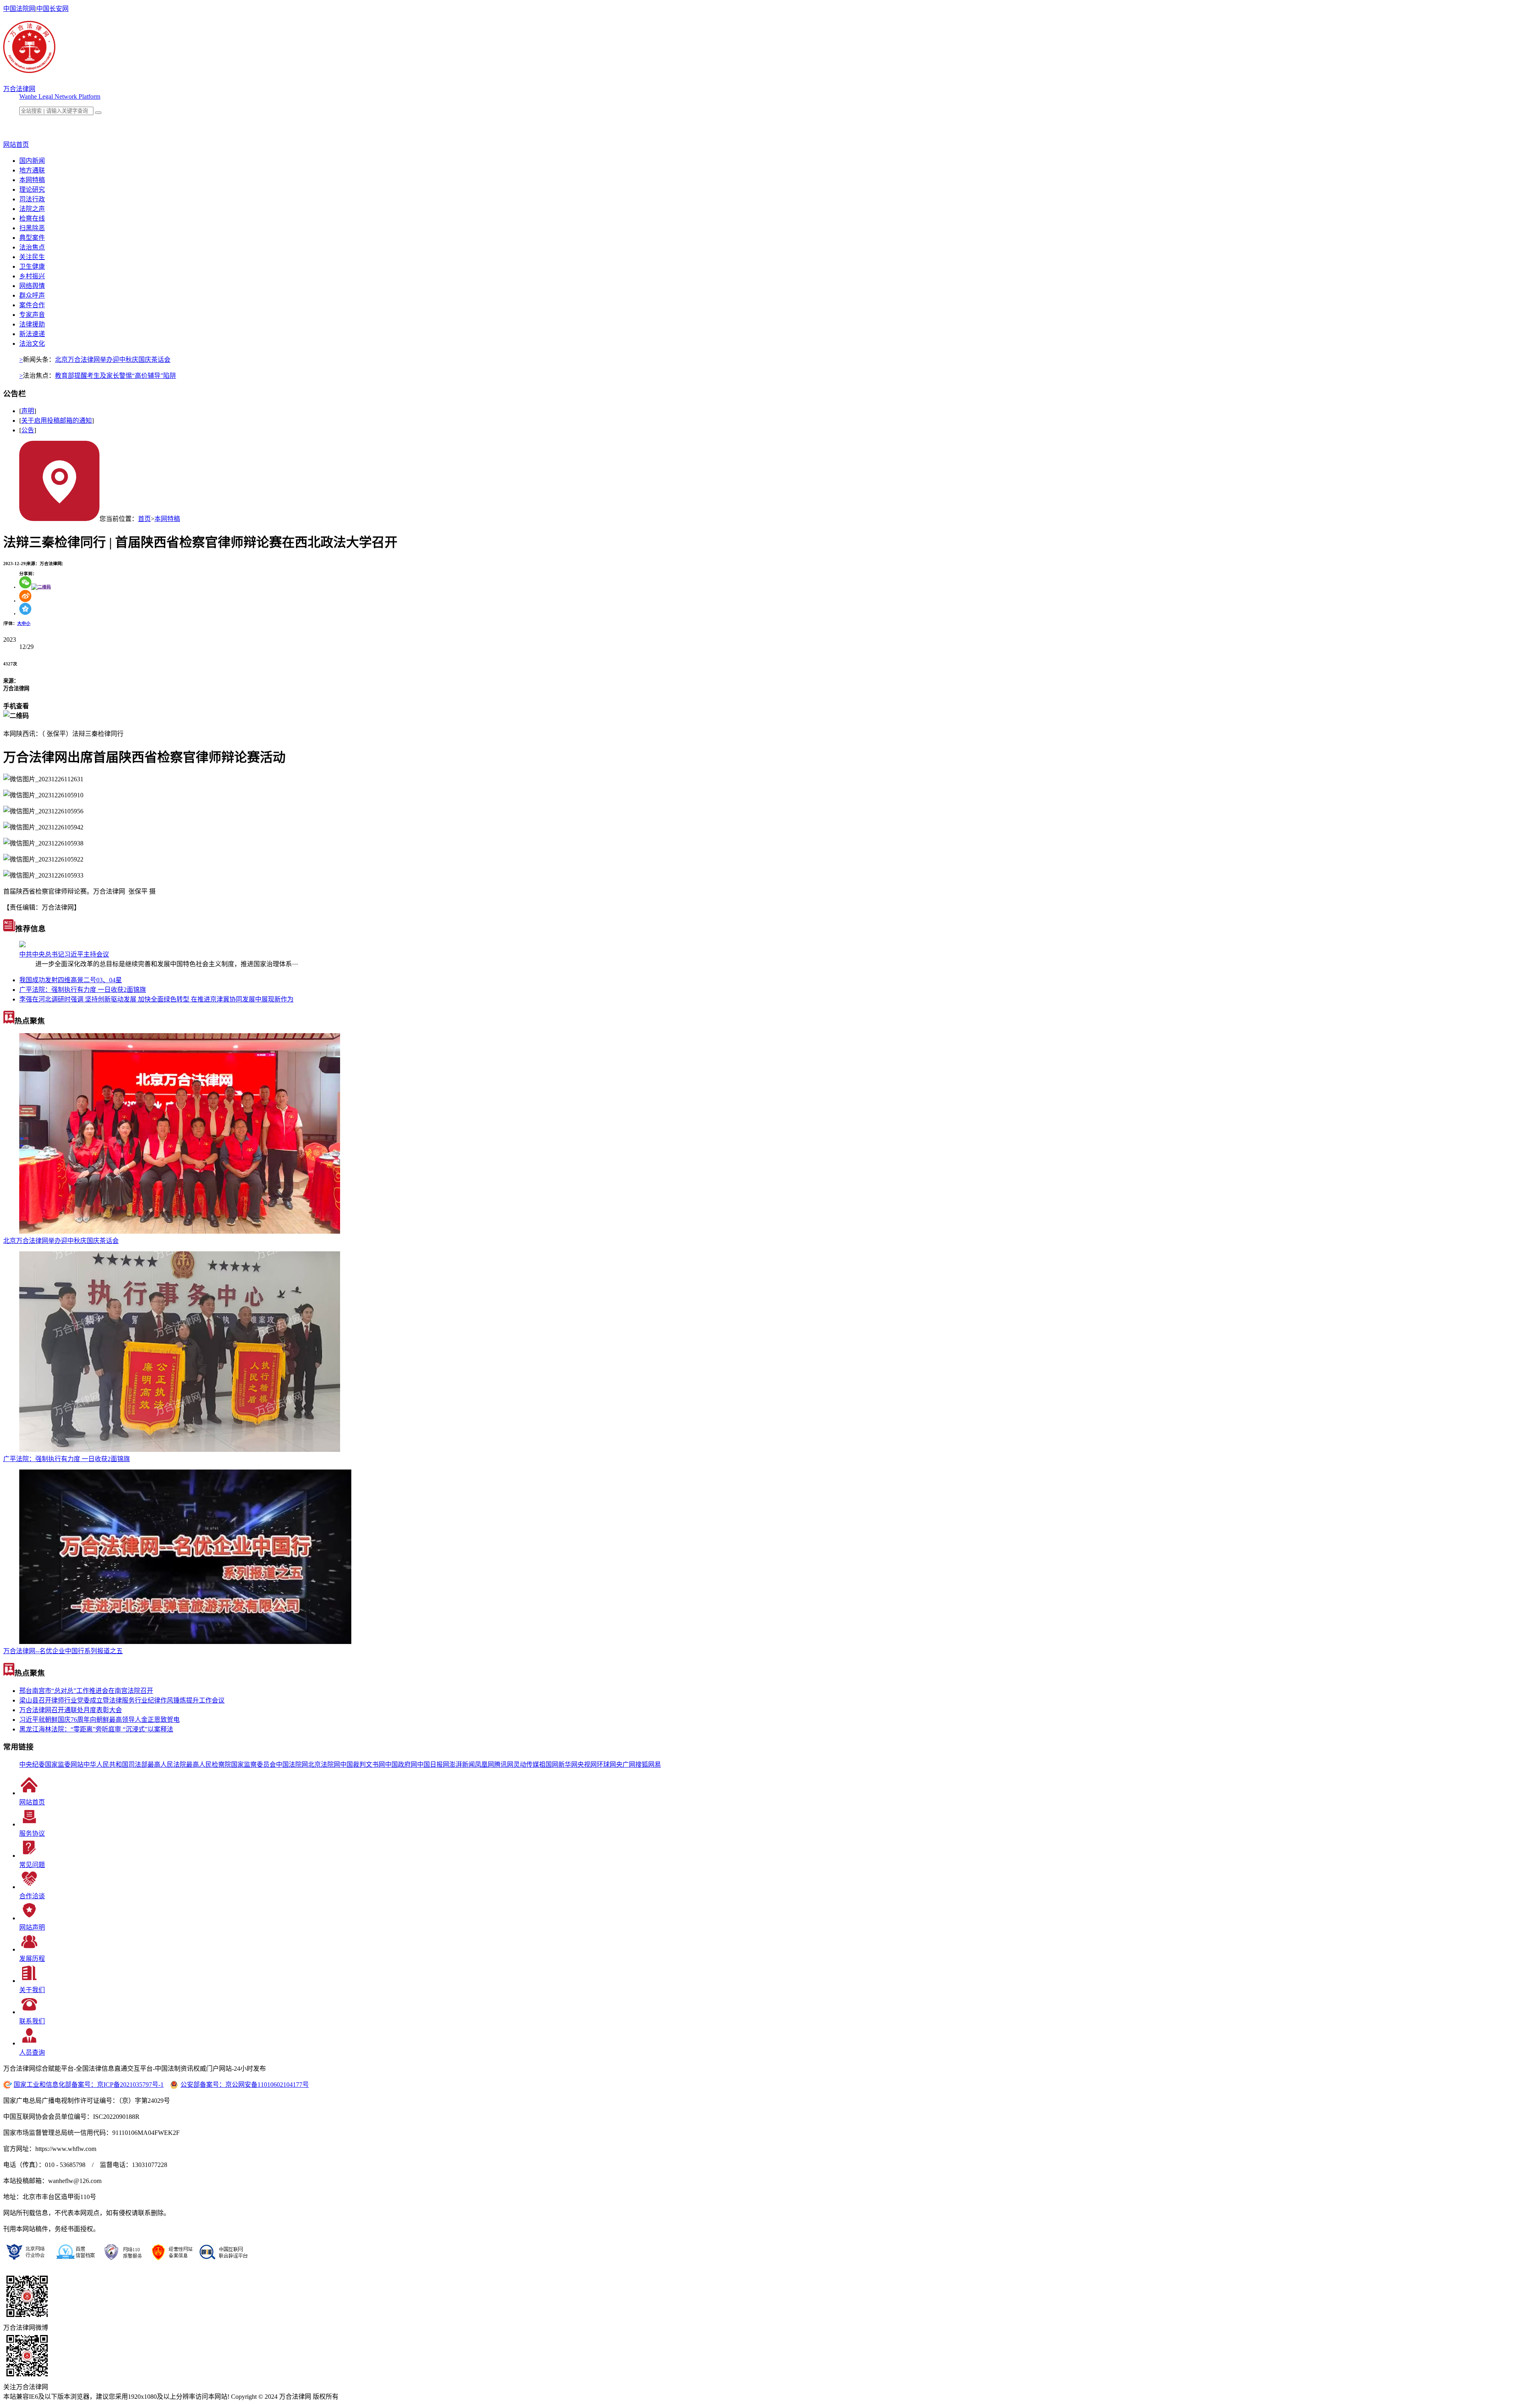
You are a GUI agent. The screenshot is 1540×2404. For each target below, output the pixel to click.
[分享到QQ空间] (25, 613)
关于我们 (32, 1990)
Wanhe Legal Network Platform (60, 96)
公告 (28, 430)
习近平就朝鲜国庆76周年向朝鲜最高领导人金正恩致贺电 (99, 1720)
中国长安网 (53, 9)
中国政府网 (401, 1764)
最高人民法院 (167, 1764)
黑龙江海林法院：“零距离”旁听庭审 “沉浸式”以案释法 (96, 1729)
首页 (144, 519)
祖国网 (549, 1764)
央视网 (587, 1764)
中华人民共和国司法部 (115, 1764)
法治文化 (32, 344)
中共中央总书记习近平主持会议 (64, 954)
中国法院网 (19, 9)
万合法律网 (19, 89)
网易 (654, 1764)
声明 (28, 411)
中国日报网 (433, 1764)
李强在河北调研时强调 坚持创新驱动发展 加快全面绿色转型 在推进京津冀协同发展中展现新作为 (156, 999)
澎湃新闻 (462, 1764)
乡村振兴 (32, 276)
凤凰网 (484, 1764)
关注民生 (32, 257)
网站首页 (32, 1802)
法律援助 (32, 324)
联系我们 (32, 2021)
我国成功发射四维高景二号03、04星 (71, 980)
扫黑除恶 (32, 228)
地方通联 (32, 170)
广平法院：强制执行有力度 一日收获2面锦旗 (83, 990)
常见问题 (32, 1865)
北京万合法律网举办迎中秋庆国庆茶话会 (113, 360)
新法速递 (32, 334)
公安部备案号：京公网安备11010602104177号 (245, 2085)
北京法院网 (324, 1764)
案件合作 (32, 305)
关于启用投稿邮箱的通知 (57, 421)
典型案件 (32, 238)
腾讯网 (504, 1764)
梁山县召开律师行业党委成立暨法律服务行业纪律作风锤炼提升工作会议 (122, 1700)
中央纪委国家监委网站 (51, 1764)
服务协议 (32, 1833)
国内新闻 (32, 161)
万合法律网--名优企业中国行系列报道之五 (63, 1651)
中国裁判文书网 (363, 1764)
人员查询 (32, 2052)
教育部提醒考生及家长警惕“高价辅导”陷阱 (115, 376)
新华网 (568, 1764)
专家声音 (32, 315)
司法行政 (32, 199)
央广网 (626, 1764)
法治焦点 (32, 247)
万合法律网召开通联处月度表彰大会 (71, 1710)
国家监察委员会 (253, 1764)
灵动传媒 (526, 1764)
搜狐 (642, 1764)
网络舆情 (32, 286)
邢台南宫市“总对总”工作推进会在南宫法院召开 (86, 1691)
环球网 (606, 1764)
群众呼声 (32, 295)
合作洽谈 (32, 1896)
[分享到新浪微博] (25, 600)
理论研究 (32, 190)
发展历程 (32, 1959)
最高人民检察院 (209, 1764)
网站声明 (32, 1927)
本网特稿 (32, 180)
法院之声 (32, 209)
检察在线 (32, 218)
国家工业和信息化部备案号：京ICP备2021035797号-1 (89, 2085)
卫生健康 (32, 267)
